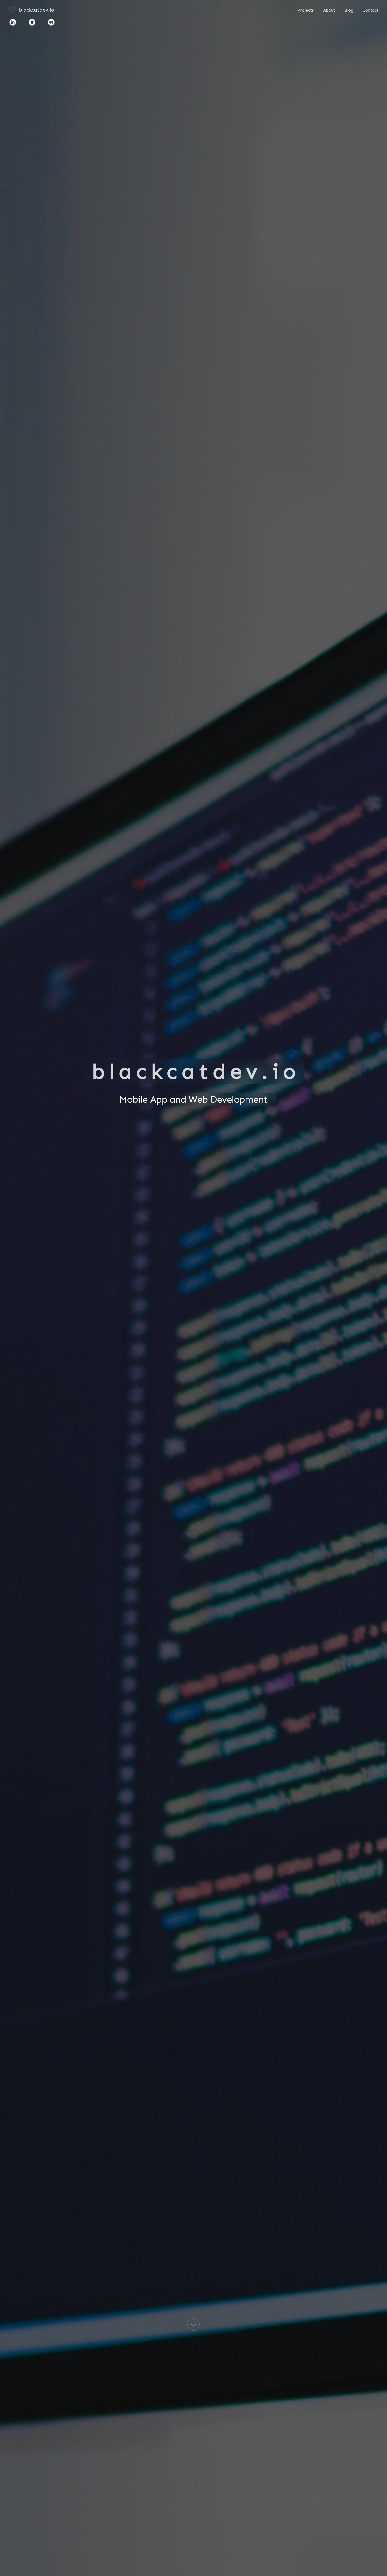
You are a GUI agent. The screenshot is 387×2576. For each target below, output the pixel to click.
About (329, 10)
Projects (306, 10)
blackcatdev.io (37, 10)
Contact (371, 10)
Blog (349, 10)
